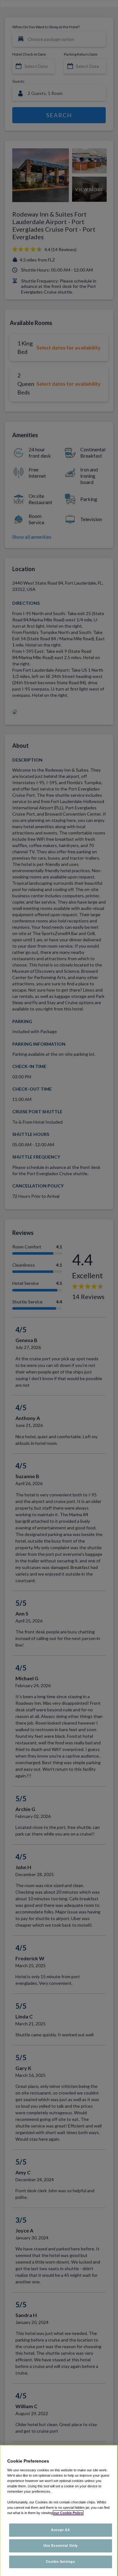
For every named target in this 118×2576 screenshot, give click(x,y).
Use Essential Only (61, 2546)
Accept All (60, 2530)
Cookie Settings (61, 2562)
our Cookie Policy (68, 2513)
